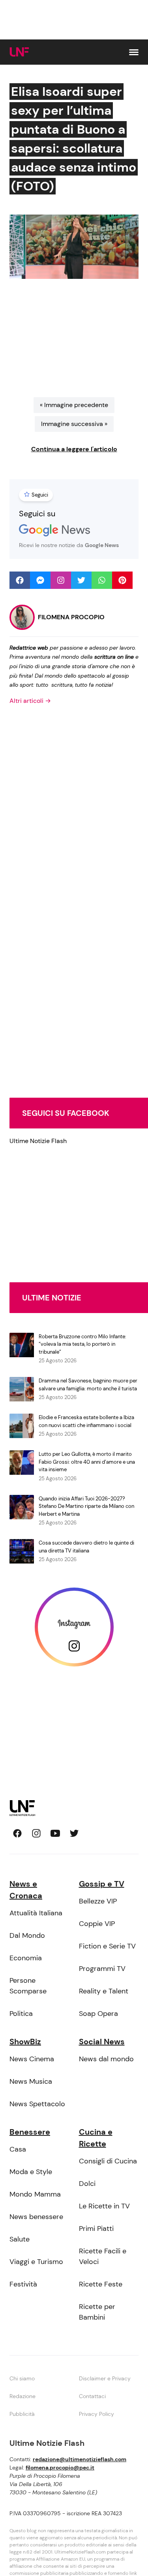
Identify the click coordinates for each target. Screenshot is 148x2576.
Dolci (87, 2184)
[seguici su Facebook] (17, 1833)
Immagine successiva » (74, 424)
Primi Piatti (96, 2229)
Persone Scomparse (28, 1986)
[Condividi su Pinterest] (122, 580)
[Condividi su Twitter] (81, 580)
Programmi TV (102, 1969)
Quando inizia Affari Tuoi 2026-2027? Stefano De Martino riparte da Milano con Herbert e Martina (86, 1506)
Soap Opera (98, 2014)
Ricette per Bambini (97, 2312)
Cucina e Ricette (96, 2138)
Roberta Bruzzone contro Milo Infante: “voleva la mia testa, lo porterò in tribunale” (82, 1344)
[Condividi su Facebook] (20, 580)
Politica (21, 2014)
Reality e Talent (104, 1991)
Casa (18, 2149)
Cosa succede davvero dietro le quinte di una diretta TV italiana (86, 1547)
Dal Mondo (27, 1935)
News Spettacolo (37, 2104)
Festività (23, 2284)
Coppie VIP (97, 1924)
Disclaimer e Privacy (105, 2378)
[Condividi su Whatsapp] (102, 580)
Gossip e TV (102, 1884)
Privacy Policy (96, 2414)
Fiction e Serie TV (107, 1946)
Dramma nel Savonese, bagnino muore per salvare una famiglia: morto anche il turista (88, 1385)
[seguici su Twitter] (74, 1833)
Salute (20, 2239)
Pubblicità (22, 2414)
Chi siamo (22, 2378)
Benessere (30, 2132)
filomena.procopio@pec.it (60, 2468)
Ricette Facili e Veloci (103, 2256)
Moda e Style (31, 2172)
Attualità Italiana (36, 1913)
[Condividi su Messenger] (40, 580)
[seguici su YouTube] (55, 1833)
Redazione (22, 2396)
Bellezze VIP (98, 1901)
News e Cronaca (26, 1890)
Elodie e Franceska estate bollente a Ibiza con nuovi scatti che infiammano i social (86, 1421)
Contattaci (92, 2396)
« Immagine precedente (74, 405)
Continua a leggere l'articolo (74, 449)
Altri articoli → (30, 701)
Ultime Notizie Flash (38, 1141)
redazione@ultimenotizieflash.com (80, 2459)
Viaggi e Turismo (36, 2262)
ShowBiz (25, 2042)
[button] (134, 52)
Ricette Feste (101, 2284)
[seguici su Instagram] (36, 1833)
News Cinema (32, 2059)
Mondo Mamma (35, 2194)
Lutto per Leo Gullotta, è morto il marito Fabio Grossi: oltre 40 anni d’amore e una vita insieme (87, 1462)
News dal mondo (106, 2059)
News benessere (36, 2217)
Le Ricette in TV (104, 2206)
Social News (102, 2042)
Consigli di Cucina (108, 2161)
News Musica (31, 2081)
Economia (26, 1958)
